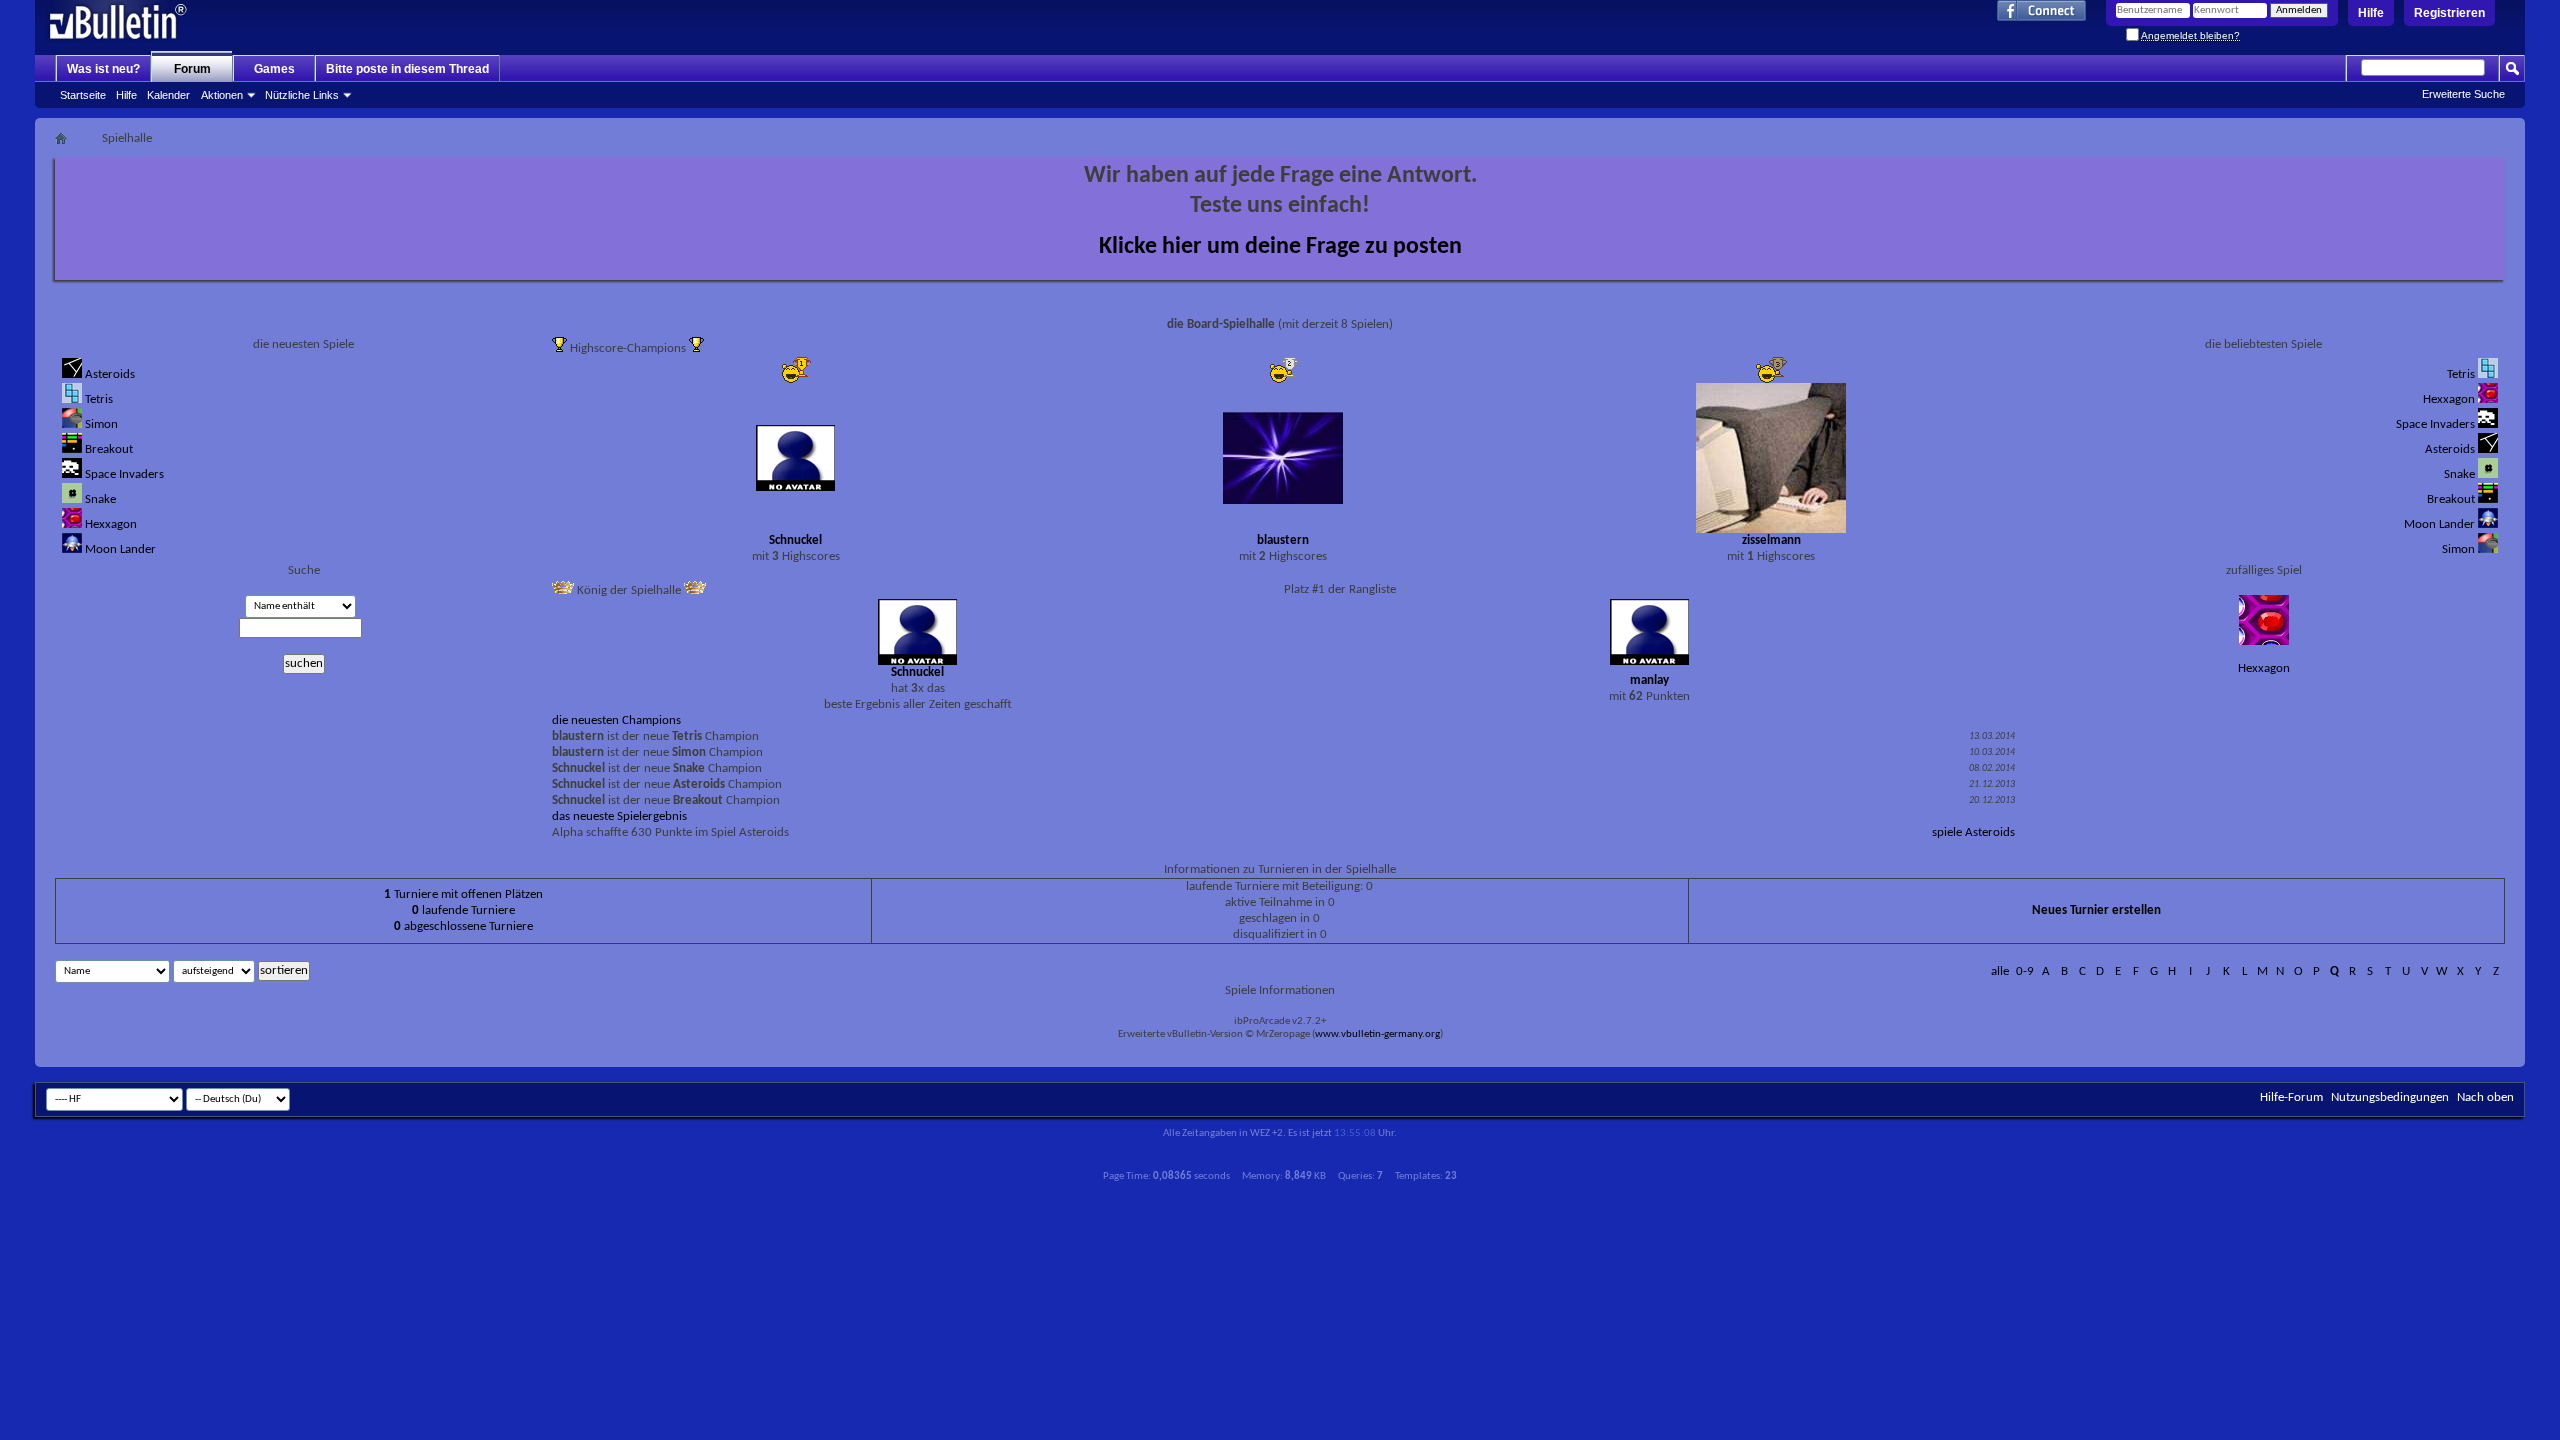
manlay (1649, 680)
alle (2000, 971)
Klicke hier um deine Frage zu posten (1280, 247)
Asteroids (110, 374)
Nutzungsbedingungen (2390, 1097)
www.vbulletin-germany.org (1377, 1034)
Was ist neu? (103, 69)
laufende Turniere (463, 910)
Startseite (83, 95)
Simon (101, 424)
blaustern (1283, 540)
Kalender (168, 95)
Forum (192, 69)
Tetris (99, 399)
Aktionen (222, 95)
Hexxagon (111, 524)
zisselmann (1771, 540)
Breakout (109, 449)
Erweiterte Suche (2463, 94)
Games (274, 69)
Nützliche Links (302, 95)
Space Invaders (124, 474)
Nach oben (2485, 1097)
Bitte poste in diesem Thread (407, 69)
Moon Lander (120, 549)
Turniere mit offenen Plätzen (463, 894)
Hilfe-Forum (2291, 1097)
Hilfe (2371, 13)
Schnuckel (795, 540)
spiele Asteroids (1973, 832)
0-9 (2025, 971)
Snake (100, 499)
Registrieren (2449, 13)
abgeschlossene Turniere (463, 926)
